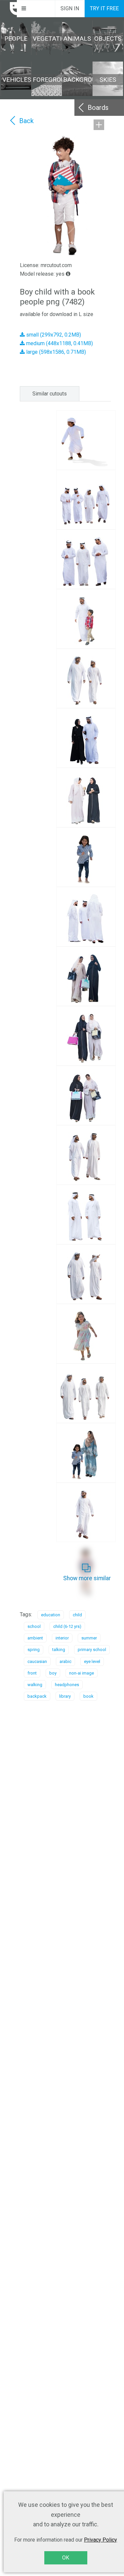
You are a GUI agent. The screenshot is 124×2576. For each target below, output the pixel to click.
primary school (92, 1650)
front (32, 1673)
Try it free (104, 8)
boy (53, 1673)
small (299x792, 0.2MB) (53, 335)
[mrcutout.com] (9, 9)
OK (66, 2558)
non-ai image (82, 1673)
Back (26, 121)
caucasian (37, 1661)
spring (34, 1650)
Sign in (70, 8)
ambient (35, 1638)
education (51, 1615)
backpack (37, 1696)
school (34, 1626)
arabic (65, 1661)
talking (59, 1650)
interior (62, 1638)
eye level (92, 1661)
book (88, 1696)
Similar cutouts (50, 394)
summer (89, 1638)
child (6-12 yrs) (67, 1626)
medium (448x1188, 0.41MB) (59, 343)
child (77, 1615)
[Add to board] (99, 125)
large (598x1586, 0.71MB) (55, 352)
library (65, 1696)
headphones (67, 1685)
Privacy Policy (101, 2540)
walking (35, 1685)
